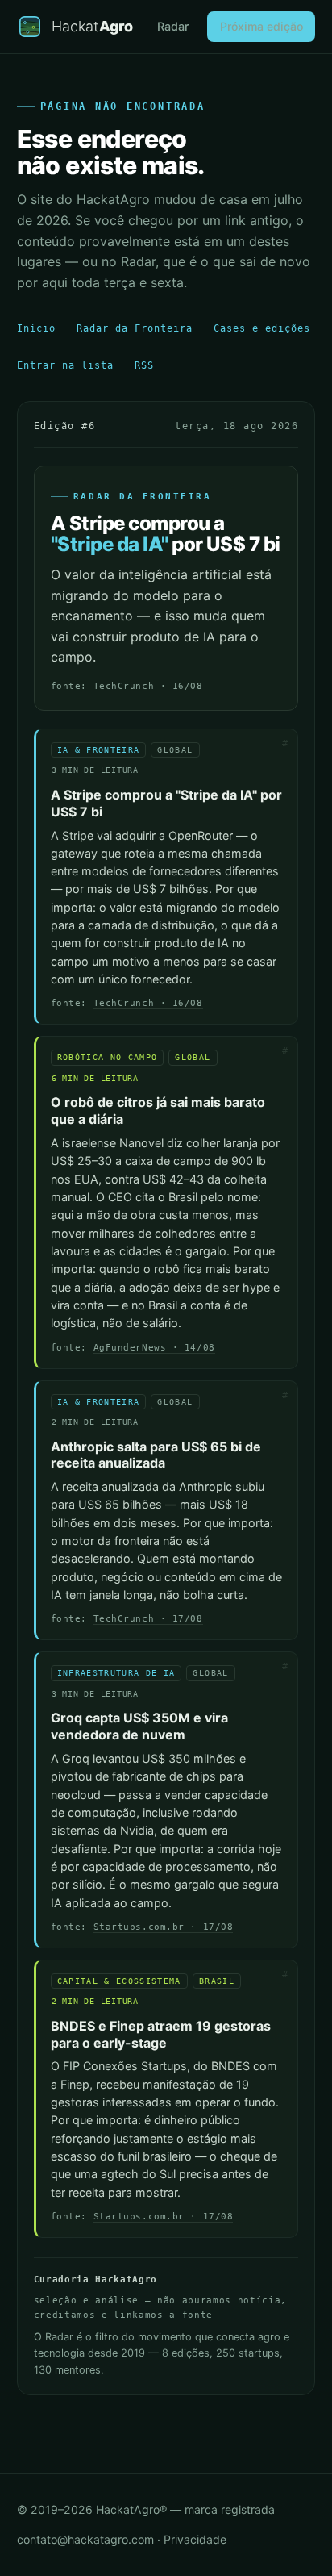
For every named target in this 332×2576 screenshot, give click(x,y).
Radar (173, 26)
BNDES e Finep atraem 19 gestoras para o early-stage (161, 2034)
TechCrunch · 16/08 (148, 1003)
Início (36, 328)
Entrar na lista (65, 365)
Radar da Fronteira (135, 328)
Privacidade (195, 2539)
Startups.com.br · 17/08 (164, 1927)
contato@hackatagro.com (85, 2539)
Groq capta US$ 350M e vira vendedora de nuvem (139, 1726)
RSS (144, 365)
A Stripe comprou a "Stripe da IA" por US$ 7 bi (166, 803)
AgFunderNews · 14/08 (154, 1348)
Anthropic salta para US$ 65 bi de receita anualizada (156, 1455)
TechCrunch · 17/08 (148, 1619)
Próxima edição (261, 26)
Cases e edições (262, 328)
